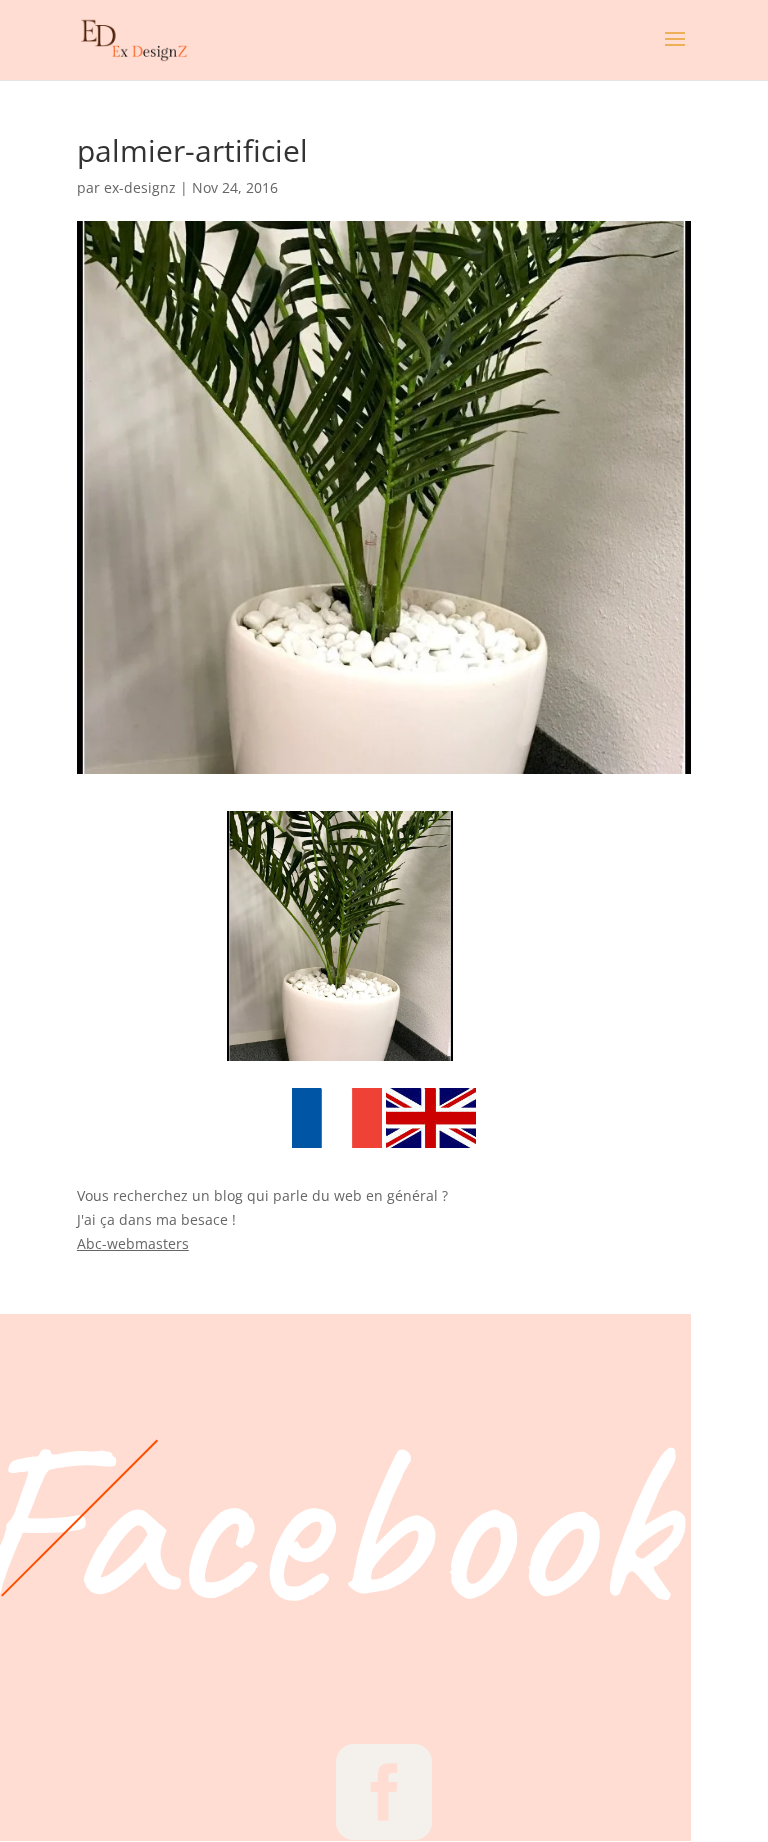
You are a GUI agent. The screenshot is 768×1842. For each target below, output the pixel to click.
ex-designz (140, 187)
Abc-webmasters (133, 1243)
